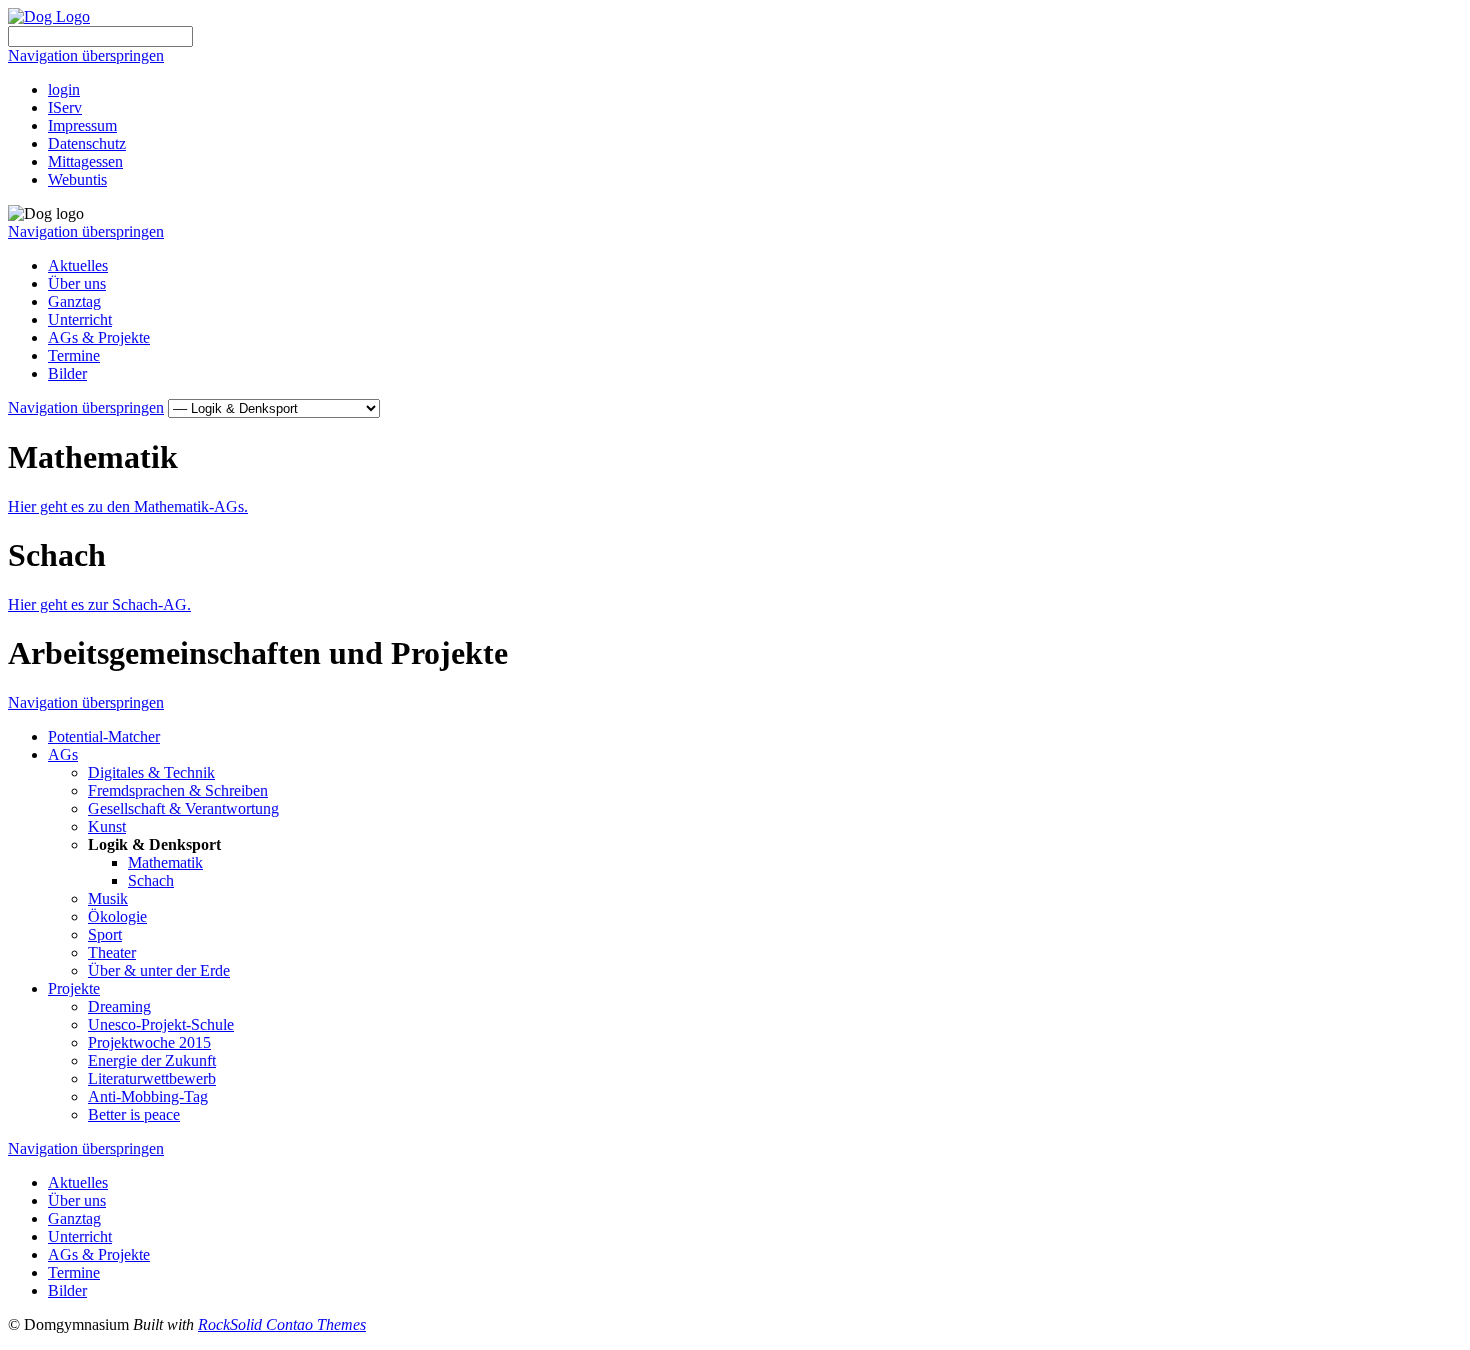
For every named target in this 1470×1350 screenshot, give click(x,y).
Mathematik (165, 862)
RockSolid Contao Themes (282, 1324)
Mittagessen (85, 161)
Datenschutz (87, 143)
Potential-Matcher (104, 736)
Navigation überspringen (86, 55)
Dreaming (119, 1006)
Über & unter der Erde (159, 970)
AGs (63, 754)
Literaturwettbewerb (152, 1078)
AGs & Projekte (99, 337)
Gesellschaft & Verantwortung (183, 808)
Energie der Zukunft (152, 1060)
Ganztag (74, 301)
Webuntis (77, 179)
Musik (108, 898)
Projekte (74, 988)
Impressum (82, 125)
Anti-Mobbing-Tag (148, 1096)
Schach (151, 880)
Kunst (107, 826)
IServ (65, 107)
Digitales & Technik (151, 772)
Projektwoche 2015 (149, 1042)
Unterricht (80, 319)
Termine (74, 355)
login (64, 89)
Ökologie (117, 916)
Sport (105, 934)
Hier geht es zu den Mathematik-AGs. (128, 506)
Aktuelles (78, 265)
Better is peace (134, 1114)
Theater (112, 952)
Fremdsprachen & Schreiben (178, 790)
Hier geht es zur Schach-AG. (99, 604)
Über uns (77, 283)
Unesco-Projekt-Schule (161, 1024)
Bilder (67, 373)
